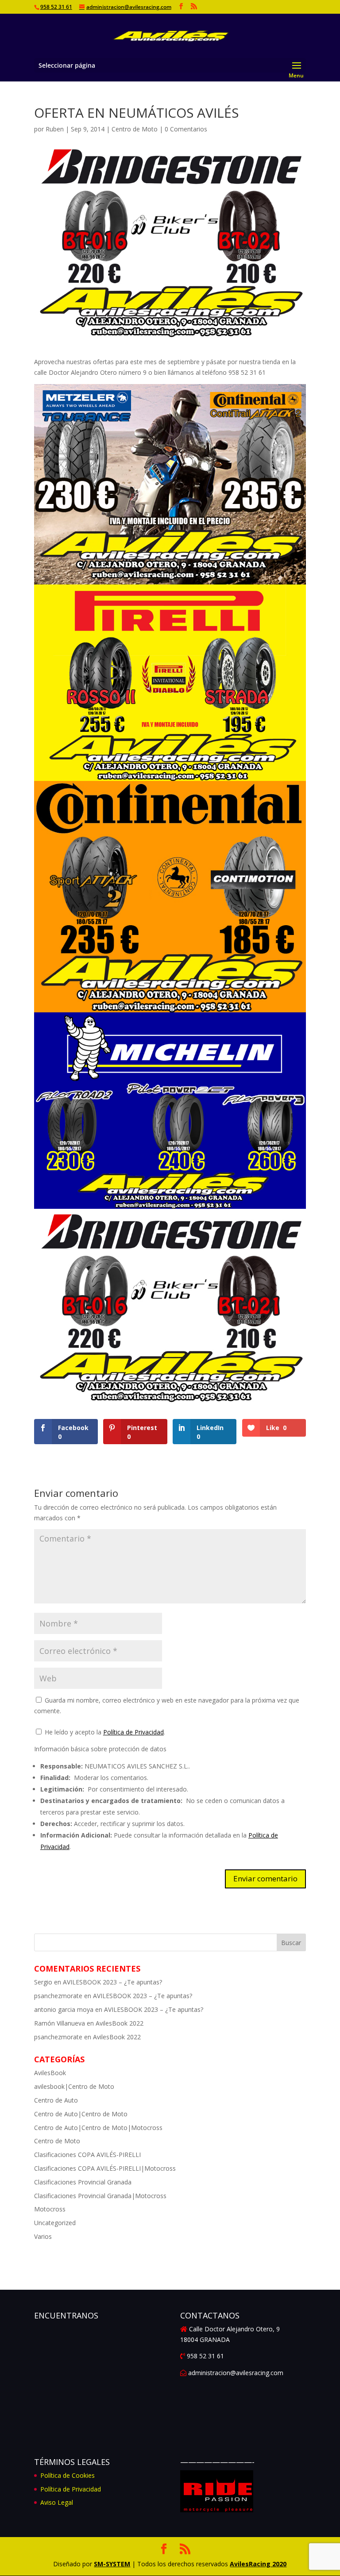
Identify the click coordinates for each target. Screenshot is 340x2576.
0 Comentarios (186, 129)
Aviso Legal (57, 2502)
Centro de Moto (135, 129)
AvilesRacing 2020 (258, 2564)
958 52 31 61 (56, 7)
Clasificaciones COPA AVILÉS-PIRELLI (87, 2155)
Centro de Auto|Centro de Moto (81, 2114)
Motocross (50, 2209)
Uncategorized (55, 2223)
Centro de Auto (56, 2100)
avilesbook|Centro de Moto (74, 2086)
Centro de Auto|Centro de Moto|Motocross (98, 2128)
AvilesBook (50, 2073)
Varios (43, 2236)
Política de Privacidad (133, 1732)
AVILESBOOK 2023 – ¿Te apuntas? (112, 1982)
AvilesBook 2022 (120, 2023)
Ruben (55, 129)
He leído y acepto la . (104, 1732)
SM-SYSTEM (112, 2564)
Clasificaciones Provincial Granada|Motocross (100, 2196)
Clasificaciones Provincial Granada (83, 2182)
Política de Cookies (68, 2475)
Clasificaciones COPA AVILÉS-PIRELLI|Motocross (105, 2168)
